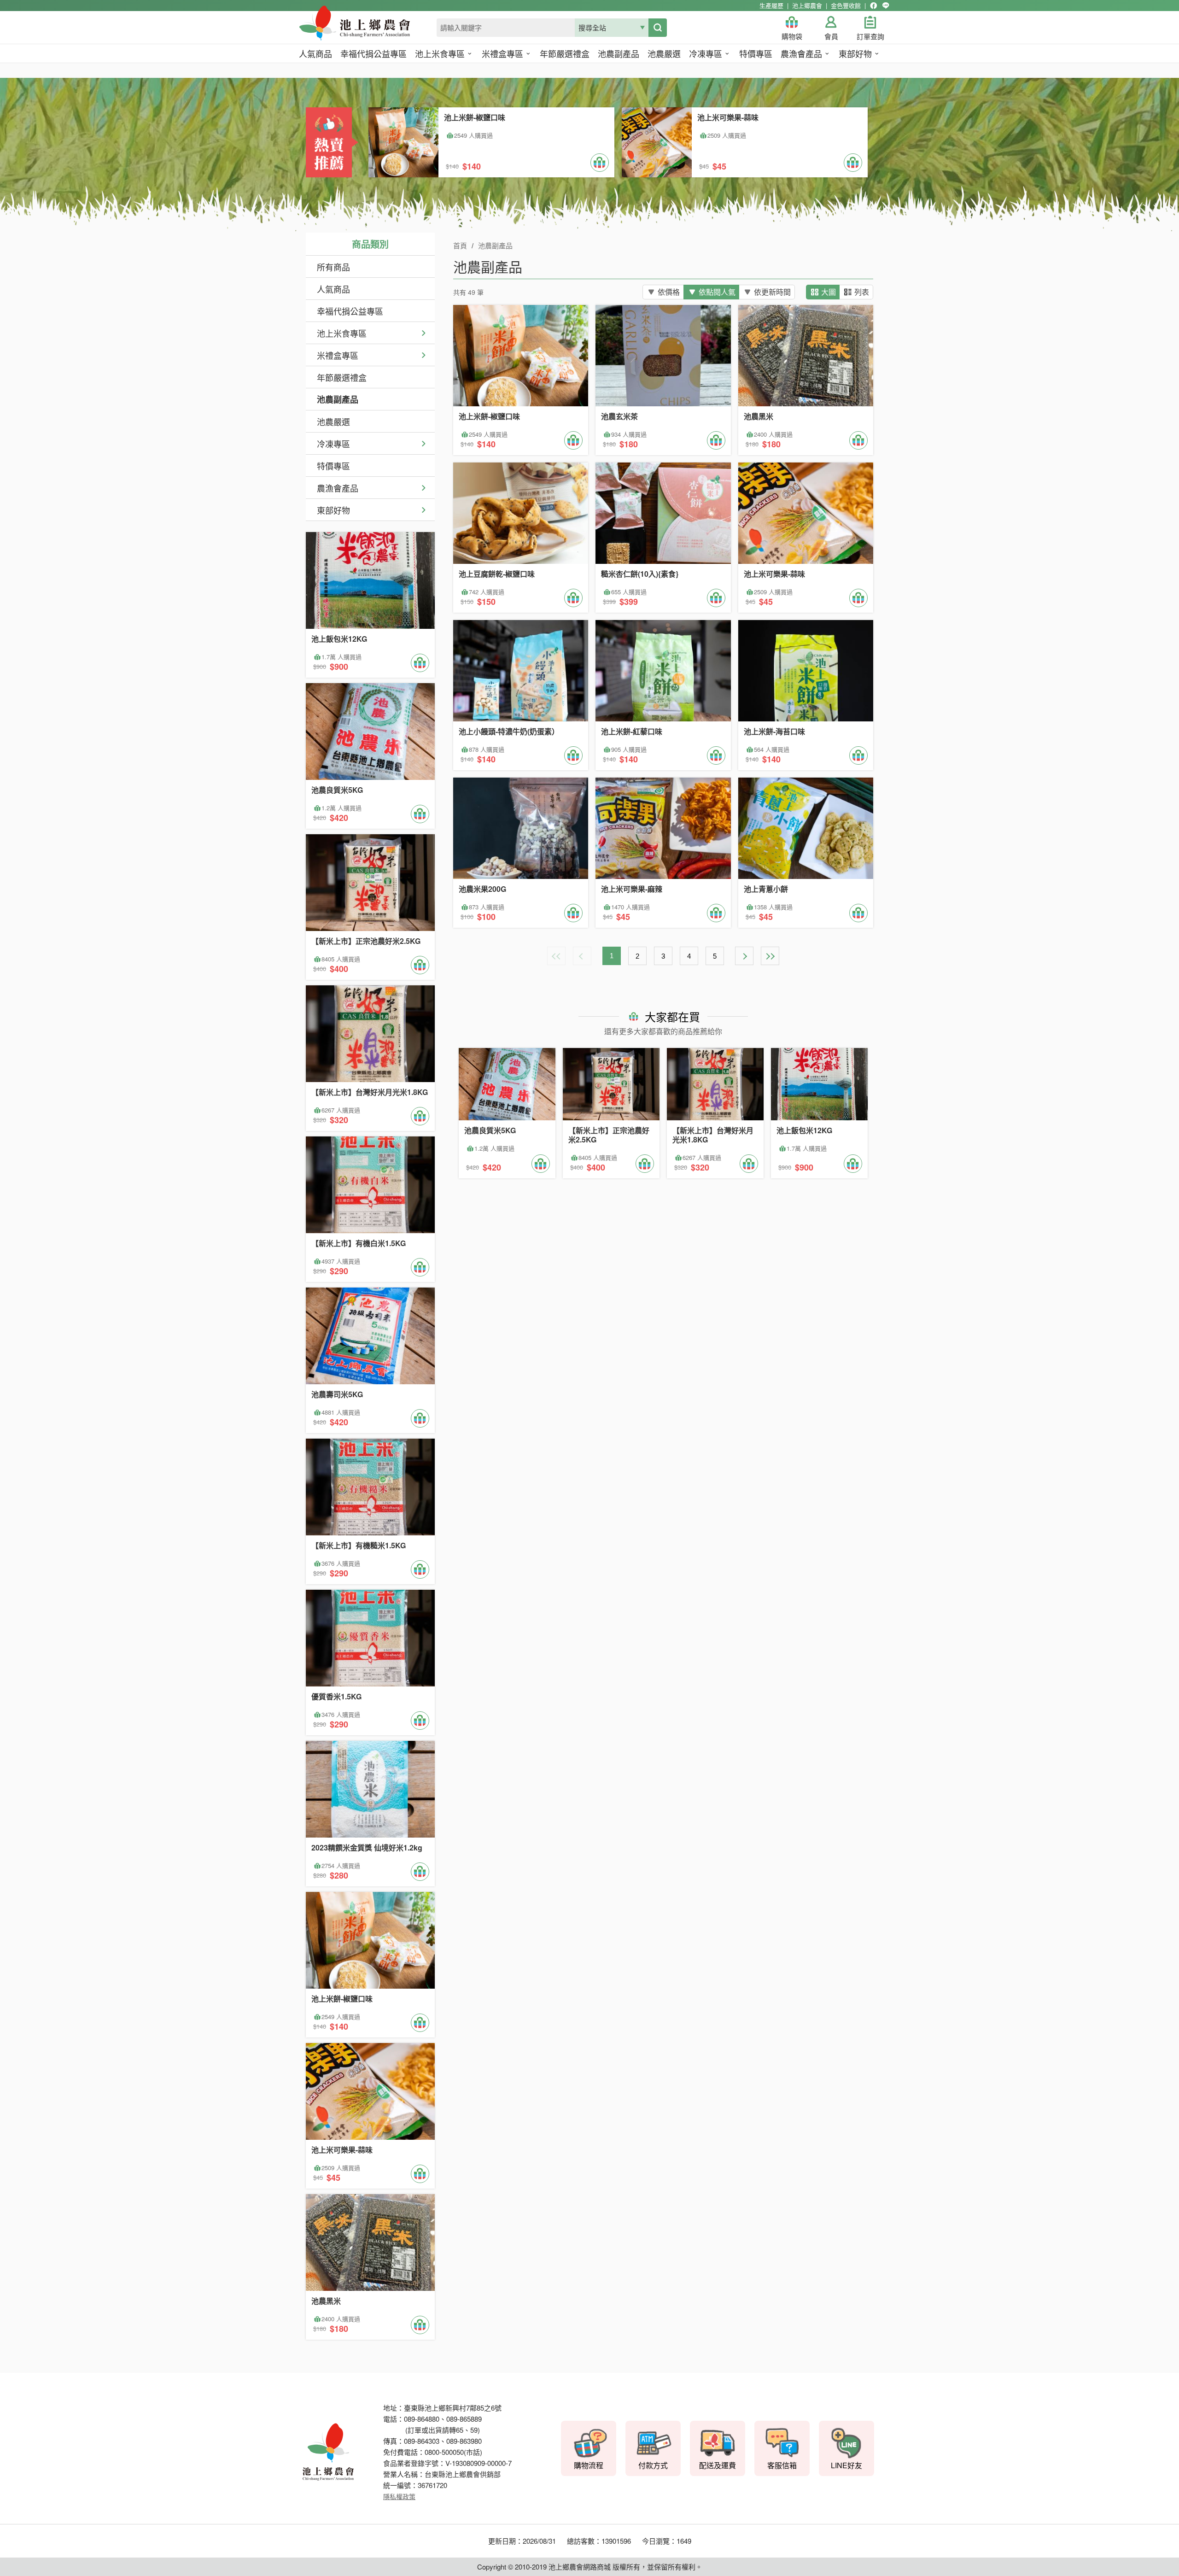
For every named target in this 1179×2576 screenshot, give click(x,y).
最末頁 (770, 956)
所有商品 (333, 267)
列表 (862, 292)
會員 (831, 37)
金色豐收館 (846, 5)
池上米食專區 (342, 333)
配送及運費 (718, 2465)
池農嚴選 (333, 422)
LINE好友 (846, 2465)
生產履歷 (771, 5)
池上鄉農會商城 (375, 29)
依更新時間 (772, 292)
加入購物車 (600, 163)
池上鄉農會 (807, 5)
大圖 (829, 292)
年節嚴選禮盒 (342, 377)
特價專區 (333, 466)
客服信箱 (782, 2465)
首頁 (460, 246)
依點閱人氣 (717, 292)
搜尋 (658, 28)
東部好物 (333, 510)
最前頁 (556, 956)
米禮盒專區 (338, 355)
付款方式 (653, 2465)
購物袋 (792, 37)
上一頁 (582, 956)
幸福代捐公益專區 (350, 311)
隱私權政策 (399, 2496)
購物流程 (589, 2465)
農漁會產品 (338, 488)
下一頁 (744, 956)
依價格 (669, 292)
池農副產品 (338, 399)
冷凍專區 (333, 444)
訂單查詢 (870, 37)
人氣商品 (333, 289)
